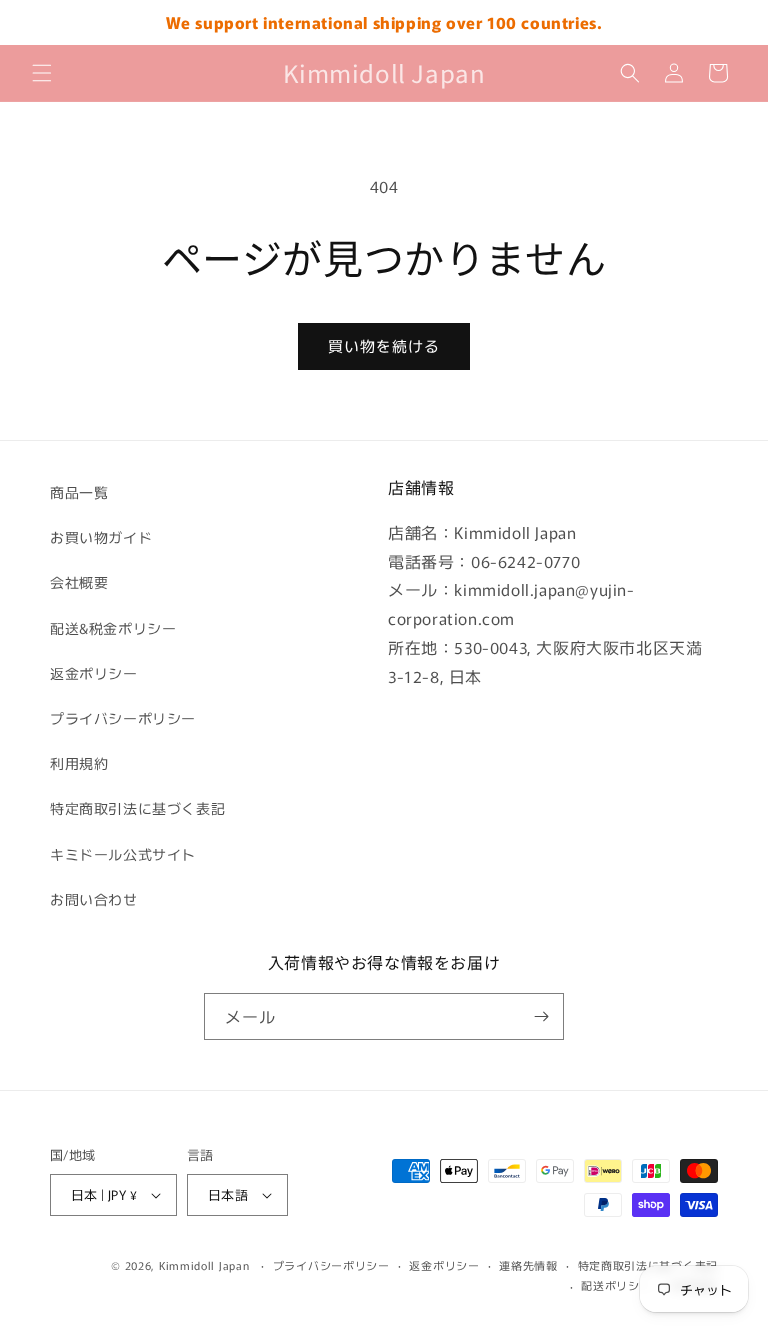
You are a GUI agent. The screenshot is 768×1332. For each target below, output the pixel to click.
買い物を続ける (384, 345)
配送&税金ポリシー (113, 628)
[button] (42, 73)
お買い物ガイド (101, 537)
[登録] (541, 1016)
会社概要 (79, 582)
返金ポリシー (94, 673)
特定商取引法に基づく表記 (137, 808)
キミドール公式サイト (123, 854)
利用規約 (79, 763)
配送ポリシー (616, 1285)
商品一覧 (79, 492)
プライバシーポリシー (123, 718)
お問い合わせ (94, 899)
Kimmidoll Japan (204, 1265)
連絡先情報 (528, 1265)
